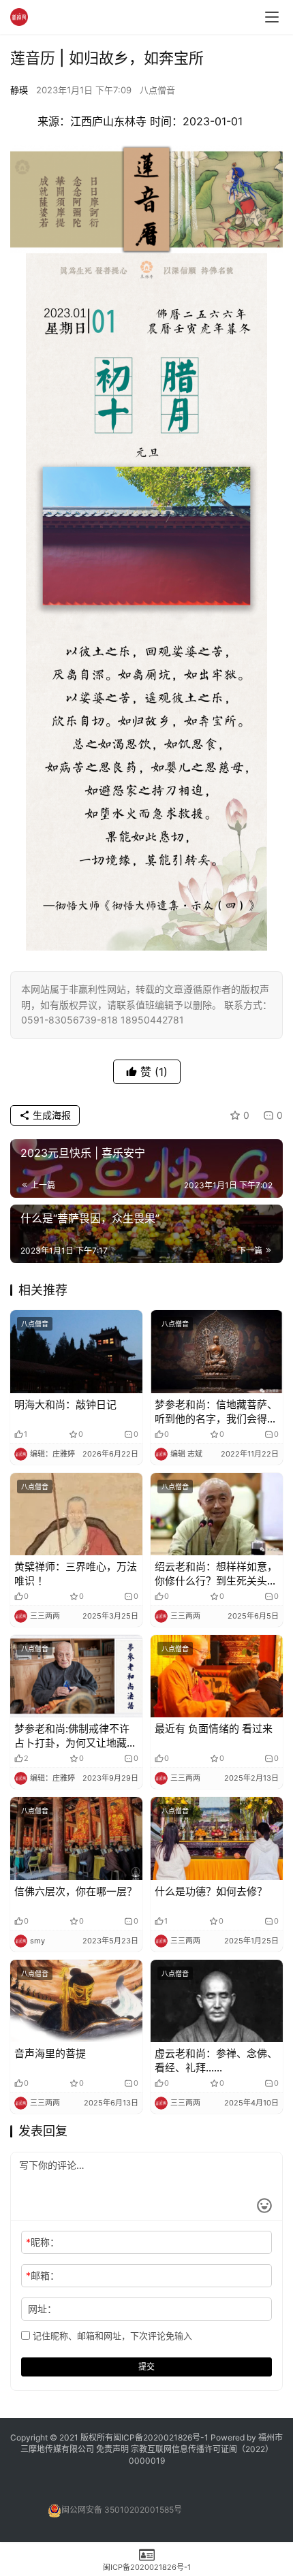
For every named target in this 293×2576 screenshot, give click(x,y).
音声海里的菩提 (50, 2053)
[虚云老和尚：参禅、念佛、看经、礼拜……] (217, 2001)
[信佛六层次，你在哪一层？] (76, 1838)
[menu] (272, 17)
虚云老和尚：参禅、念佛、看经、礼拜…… (216, 2061)
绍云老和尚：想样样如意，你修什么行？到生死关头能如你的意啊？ (216, 1574)
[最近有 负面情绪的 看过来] (217, 1676)
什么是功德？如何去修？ (211, 1891)
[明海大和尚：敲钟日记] (76, 1351)
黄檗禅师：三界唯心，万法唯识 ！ (76, 1574)
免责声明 (113, 2449)
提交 (146, 2367)
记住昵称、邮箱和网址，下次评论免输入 (111, 2336)
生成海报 (50, 1115)
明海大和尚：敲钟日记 (65, 1404)
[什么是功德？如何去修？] (217, 1838)
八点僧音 (157, 90)
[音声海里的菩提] (76, 2001)
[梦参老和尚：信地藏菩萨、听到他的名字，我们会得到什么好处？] (217, 1351)
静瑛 (19, 90)
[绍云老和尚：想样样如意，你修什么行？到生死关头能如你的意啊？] (217, 1514)
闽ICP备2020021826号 (157, 2437)
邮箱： (43, 2275)
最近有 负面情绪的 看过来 (214, 1729)
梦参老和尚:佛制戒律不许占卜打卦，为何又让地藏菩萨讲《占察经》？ (76, 1736)
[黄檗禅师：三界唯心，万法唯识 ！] (76, 1514)
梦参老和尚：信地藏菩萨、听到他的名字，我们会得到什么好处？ (216, 1412)
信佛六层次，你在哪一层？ (76, 1891)
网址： (42, 2309)
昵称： (43, 2242)
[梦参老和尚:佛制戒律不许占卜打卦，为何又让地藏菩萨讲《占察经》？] (76, 1676)
